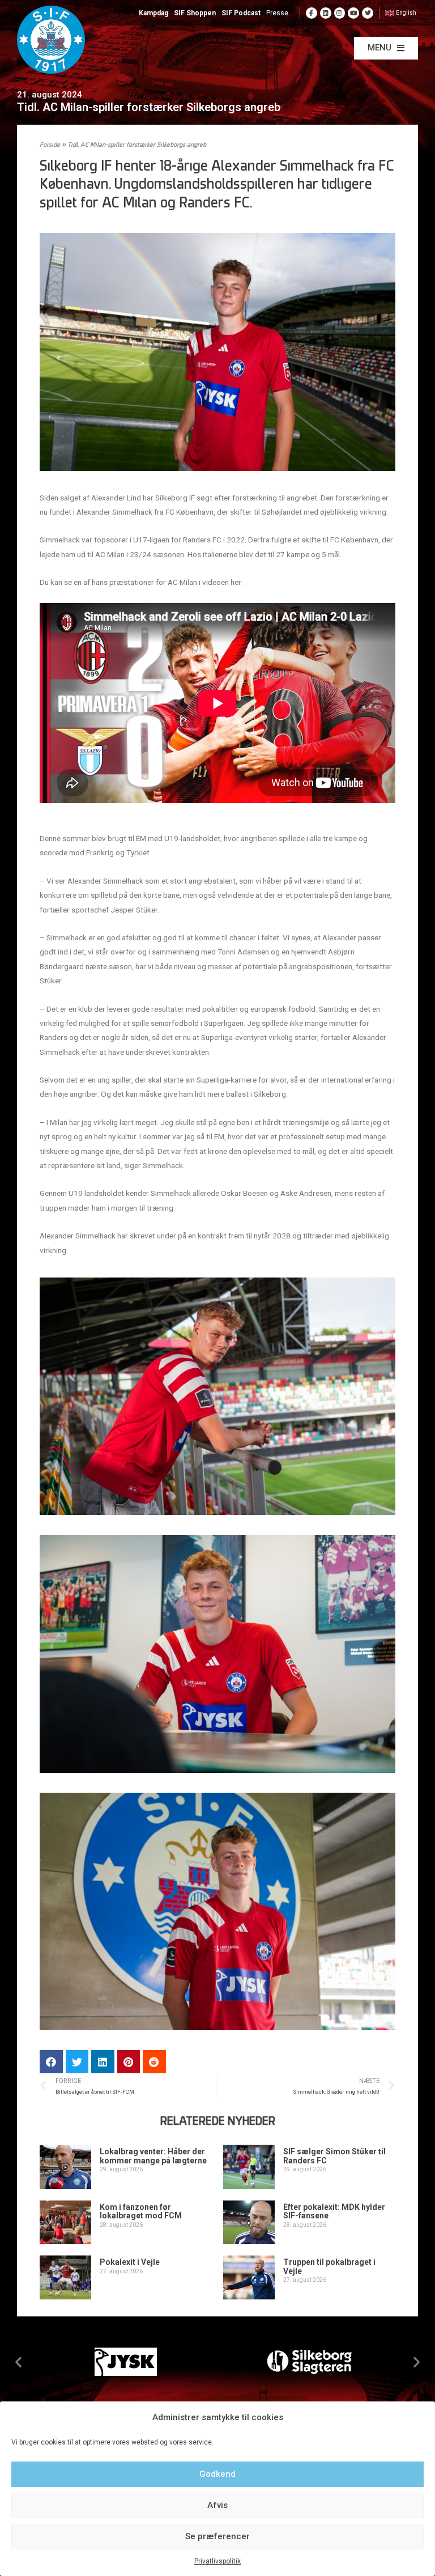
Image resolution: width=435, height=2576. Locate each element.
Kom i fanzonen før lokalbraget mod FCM (141, 2211)
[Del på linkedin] (103, 2062)
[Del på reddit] (154, 2062)
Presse (277, 13)
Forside (50, 145)
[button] (386, 48)
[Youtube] (353, 13)
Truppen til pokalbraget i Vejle (329, 2266)
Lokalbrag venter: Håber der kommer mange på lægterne (153, 2156)
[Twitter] (368, 13)
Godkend (217, 2474)
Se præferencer (217, 2536)
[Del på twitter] (77, 2062)
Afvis (217, 2505)
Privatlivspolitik (217, 2561)
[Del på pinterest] (129, 2062)
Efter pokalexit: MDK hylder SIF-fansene (334, 2211)
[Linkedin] (326, 13)
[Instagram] (340, 13)
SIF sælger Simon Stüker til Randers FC (334, 2156)
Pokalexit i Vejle (130, 2262)
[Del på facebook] (51, 2062)
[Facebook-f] (312, 13)
